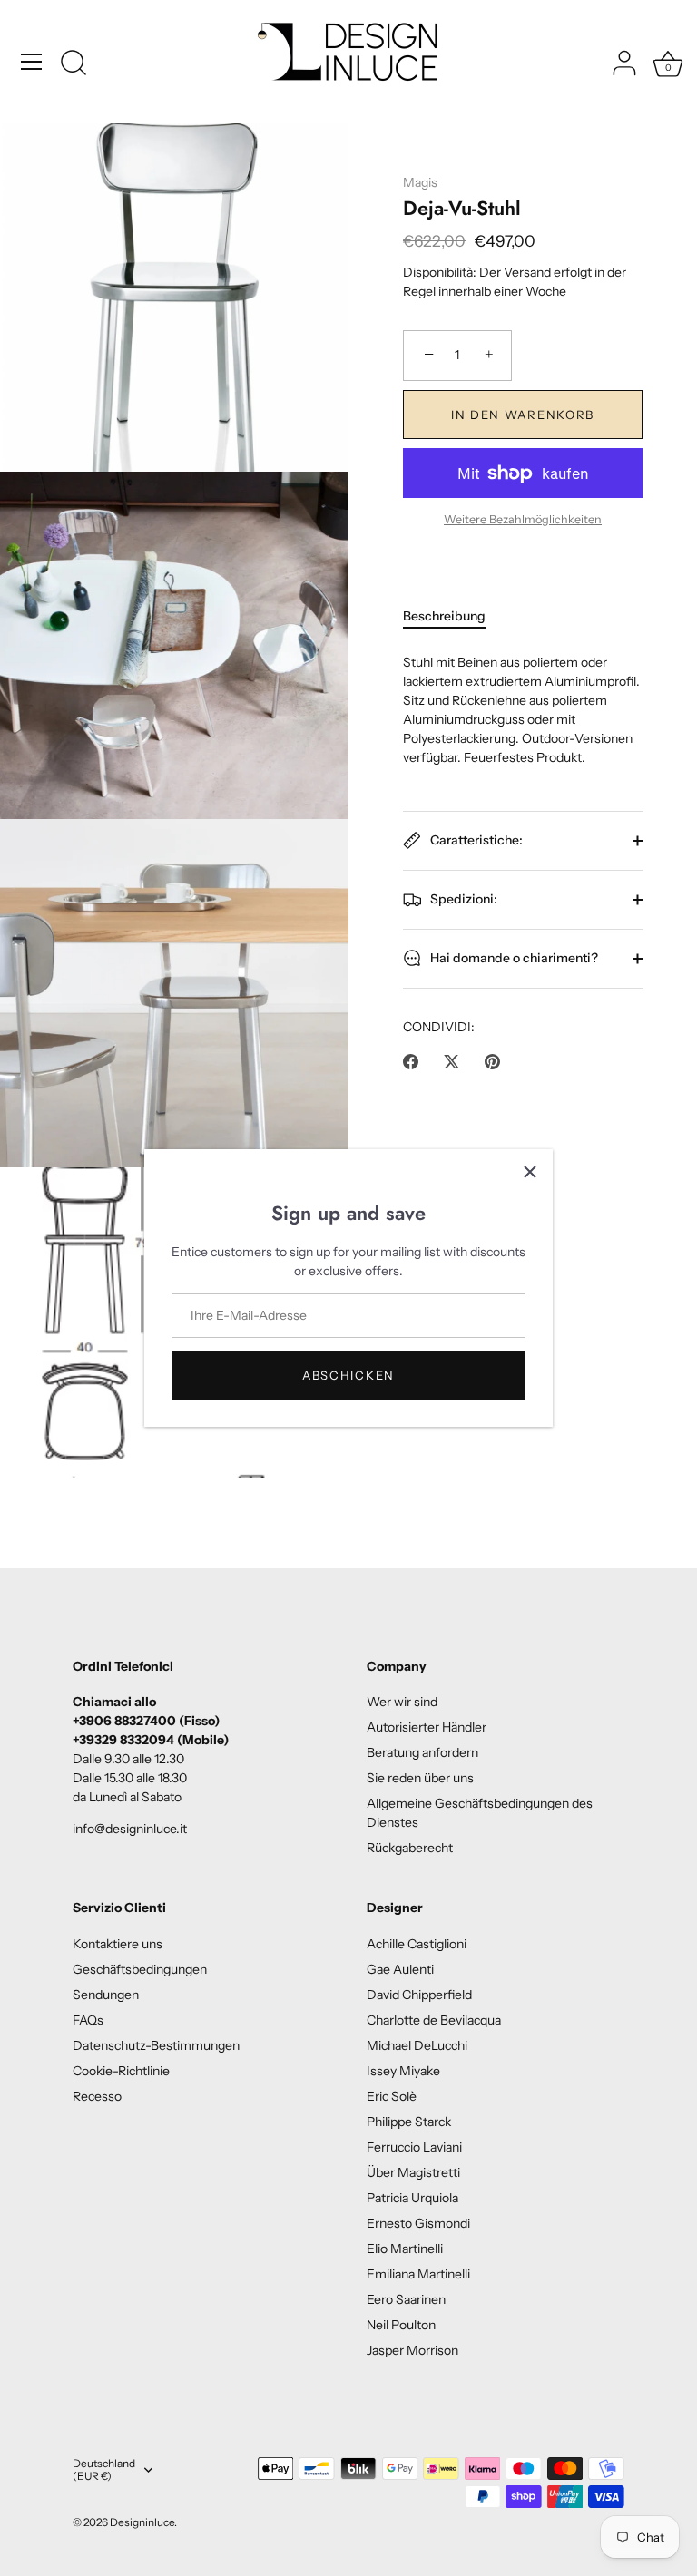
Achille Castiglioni (417, 1944)
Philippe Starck (409, 2122)
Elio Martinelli (405, 2249)
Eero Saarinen (406, 2299)
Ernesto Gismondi (418, 2223)
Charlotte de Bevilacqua (434, 2020)
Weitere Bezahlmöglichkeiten (523, 519)
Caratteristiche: (475, 839)
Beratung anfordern (422, 1752)
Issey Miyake (403, 2071)
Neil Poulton (401, 2325)
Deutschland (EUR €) (104, 2470)
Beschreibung (444, 616)
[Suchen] (74, 64)
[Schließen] (530, 1172)
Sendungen (106, 1995)
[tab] (453, 616)
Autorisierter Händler (427, 1727)
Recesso (97, 2096)
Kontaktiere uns (118, 1944)
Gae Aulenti (400, 1969)
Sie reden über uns (420, 1778)
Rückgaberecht (410, 1848)
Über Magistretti (413, 2172)
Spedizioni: (462, 898)
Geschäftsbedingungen (140, 1969)
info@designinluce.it (130, 1829)
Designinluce (142, 2522)
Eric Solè (392, 2096)
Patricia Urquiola (412, 2198)
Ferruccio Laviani (414, 2147)
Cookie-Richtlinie (121, 2071)
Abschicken (348, 1375)
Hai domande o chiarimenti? (513, 957)
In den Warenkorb (523, 415)
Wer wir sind (402, 1702)
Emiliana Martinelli (418, 2274)
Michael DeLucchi (417, 2045)
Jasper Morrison (412, 2350)
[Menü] (32, 62)
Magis (420, 182)
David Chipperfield (419, 1995)
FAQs (88, 2020)
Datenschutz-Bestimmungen (156, 2045)
